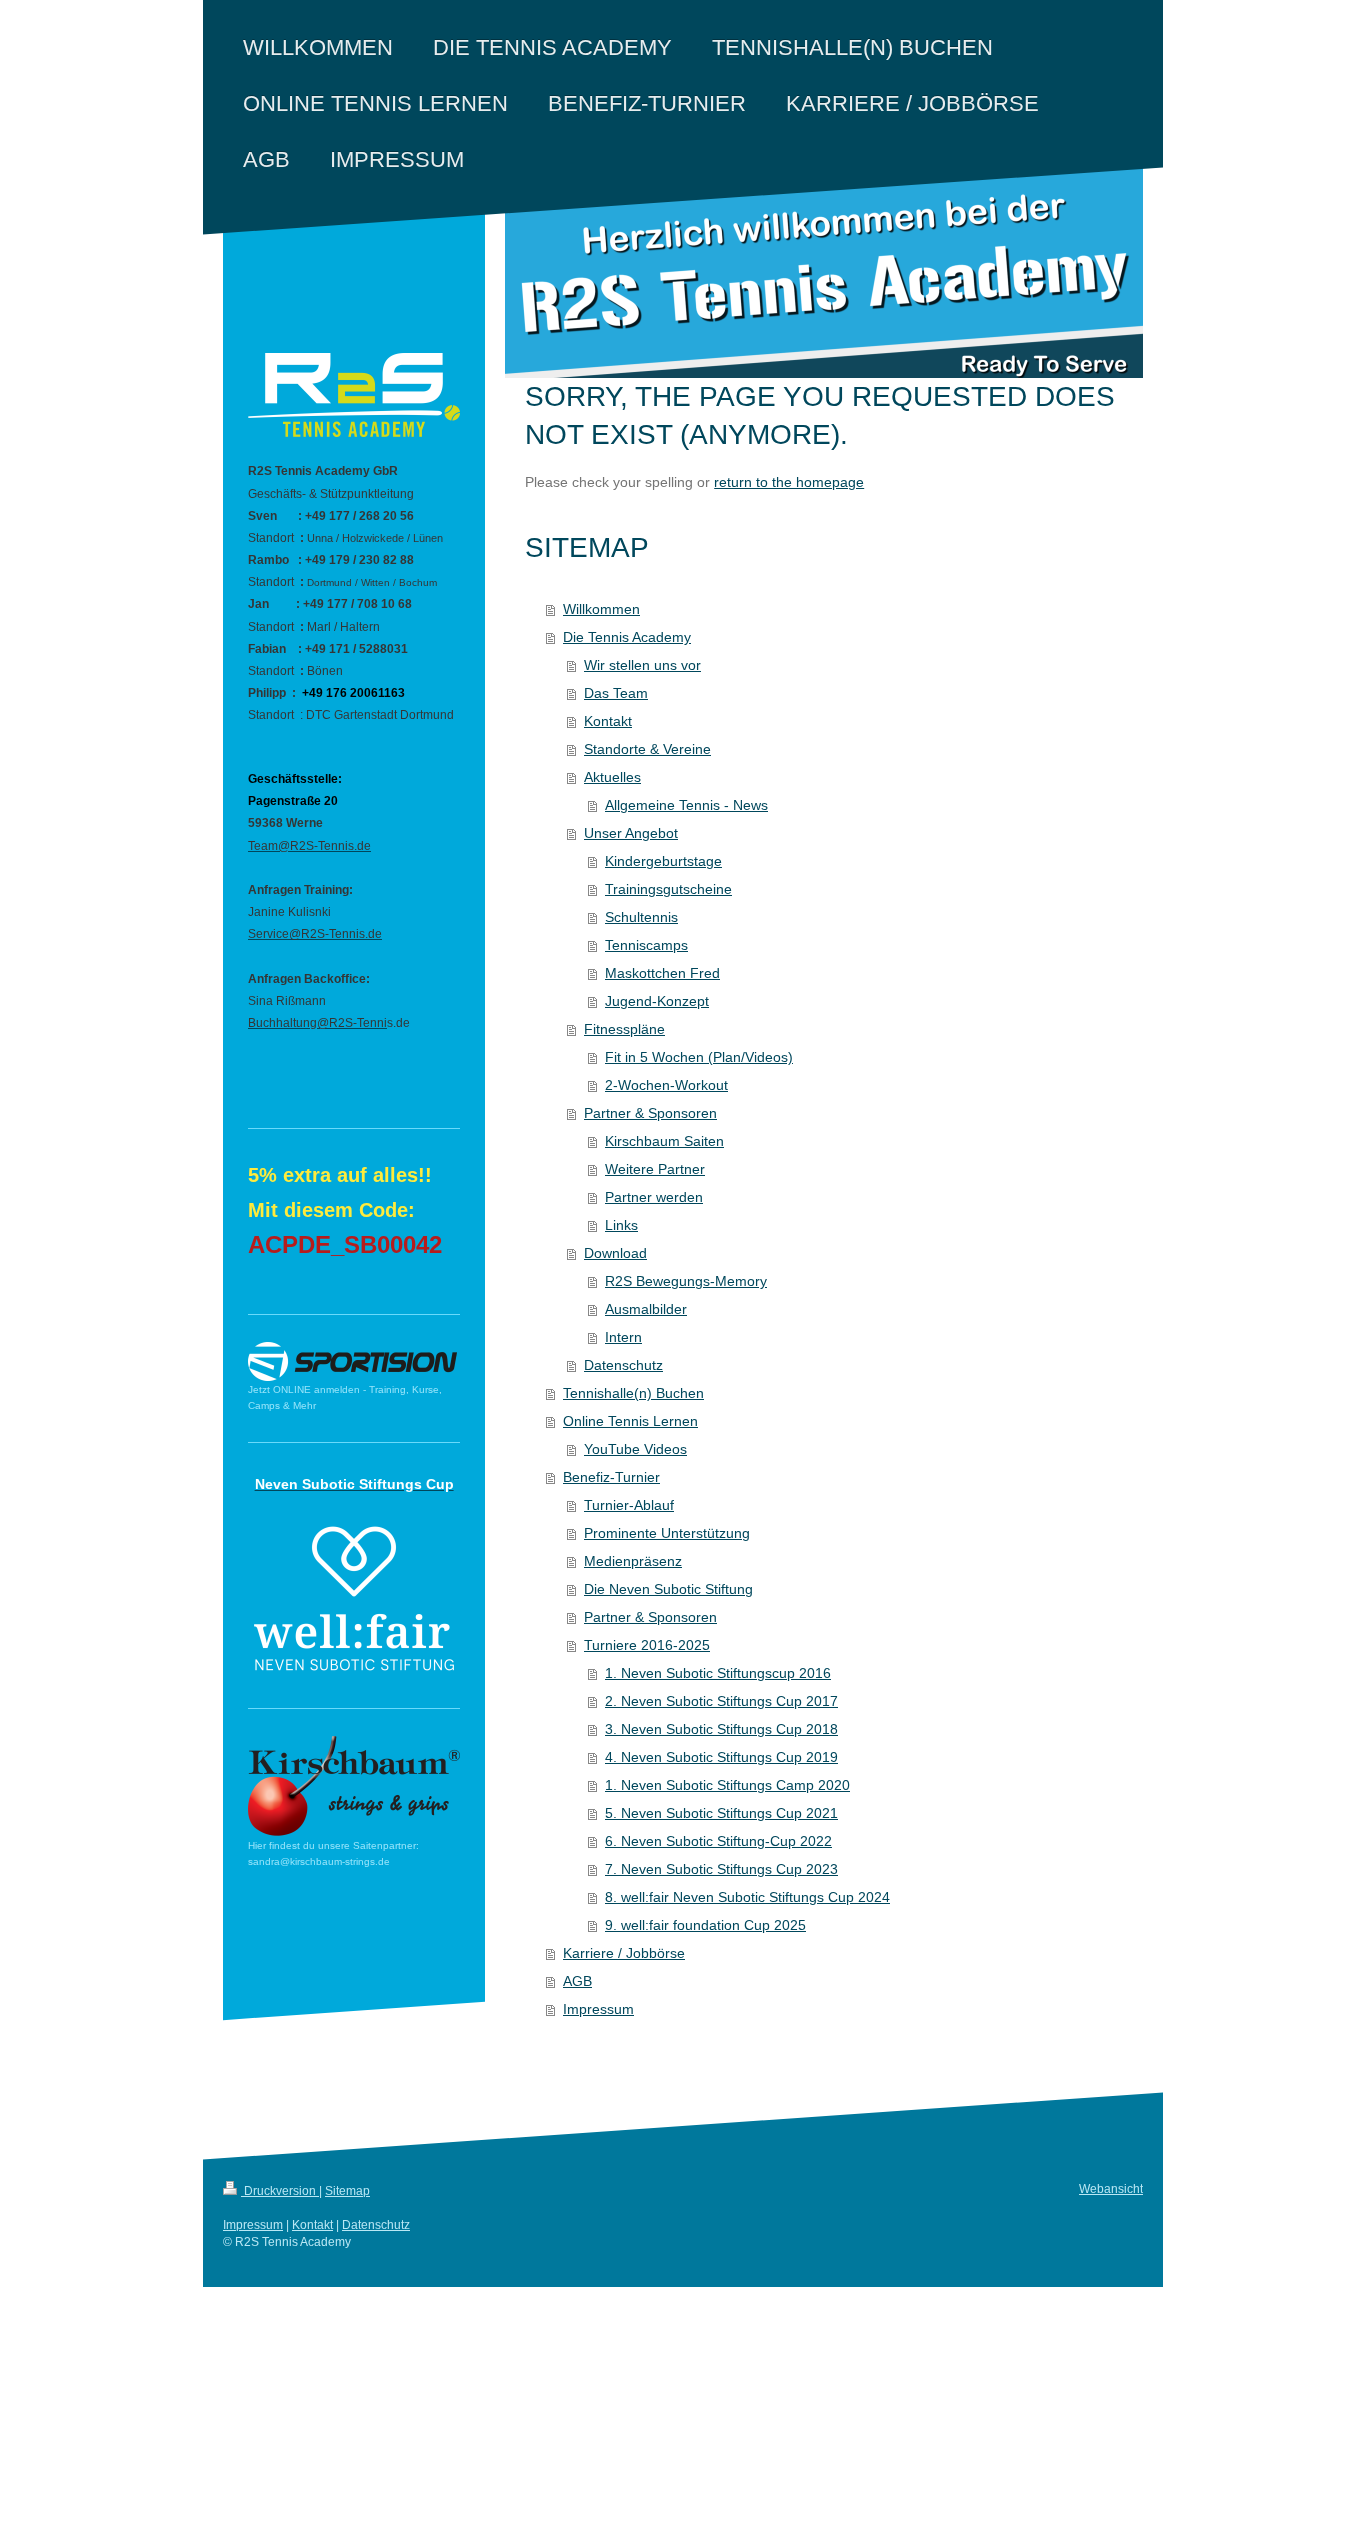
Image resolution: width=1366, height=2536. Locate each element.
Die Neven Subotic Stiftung (668, 1589)
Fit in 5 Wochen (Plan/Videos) (699, 1057)
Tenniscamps (646, 945)
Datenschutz (623, 1365)
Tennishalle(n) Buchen (633, 1393)
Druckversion (280, 2191)
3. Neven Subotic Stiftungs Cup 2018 (721, 1729)
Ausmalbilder (646, 1309)
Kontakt (608, 721)
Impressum (598, 2009)
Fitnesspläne (624, 1029)
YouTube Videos (635, 1449)
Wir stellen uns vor (642, 665)
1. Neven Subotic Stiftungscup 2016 (718, 1673)
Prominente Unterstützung (667, 1533)
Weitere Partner (655, 1169)
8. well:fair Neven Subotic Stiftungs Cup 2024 (747, 1897)
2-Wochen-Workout (666, 1085)
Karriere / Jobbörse (624, 1953)
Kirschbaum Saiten (664, 1141)
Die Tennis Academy (627, 637)
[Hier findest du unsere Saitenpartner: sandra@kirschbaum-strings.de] (354, 1786)
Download (615, 1253)
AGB (577, 1981)
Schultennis (641, 917)
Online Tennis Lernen (630, 1421)
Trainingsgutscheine (668, 889)
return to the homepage (789, 482)
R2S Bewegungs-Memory (686, 1281)
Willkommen (601, 609)
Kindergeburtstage (663, 861)
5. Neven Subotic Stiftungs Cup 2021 (721, 1813)
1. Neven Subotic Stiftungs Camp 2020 (727, 1785)
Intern (623, 1337)
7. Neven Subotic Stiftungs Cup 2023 (721, 1869)
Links (621, 1225)
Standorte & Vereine (647, 749)
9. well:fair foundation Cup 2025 (705, 1925)
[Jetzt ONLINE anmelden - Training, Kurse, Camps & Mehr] (352, 1361)
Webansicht (1111, 2189)
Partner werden (654, 1197)
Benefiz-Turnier (611, 1477)
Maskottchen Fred (662, 973)
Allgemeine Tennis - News (686, 805)
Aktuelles (612, 777)
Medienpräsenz (633, 1561)
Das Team (616, 693)
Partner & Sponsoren (650, 1113)
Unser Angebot (631, 833)
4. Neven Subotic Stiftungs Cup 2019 (721, 1757)
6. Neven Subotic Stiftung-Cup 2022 (718, 1841)
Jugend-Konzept (657, 1001)
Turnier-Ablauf (629, 1505)
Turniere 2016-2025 (647, 1645)
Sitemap (347, 2191)
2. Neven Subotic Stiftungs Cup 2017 (721, 1701)
